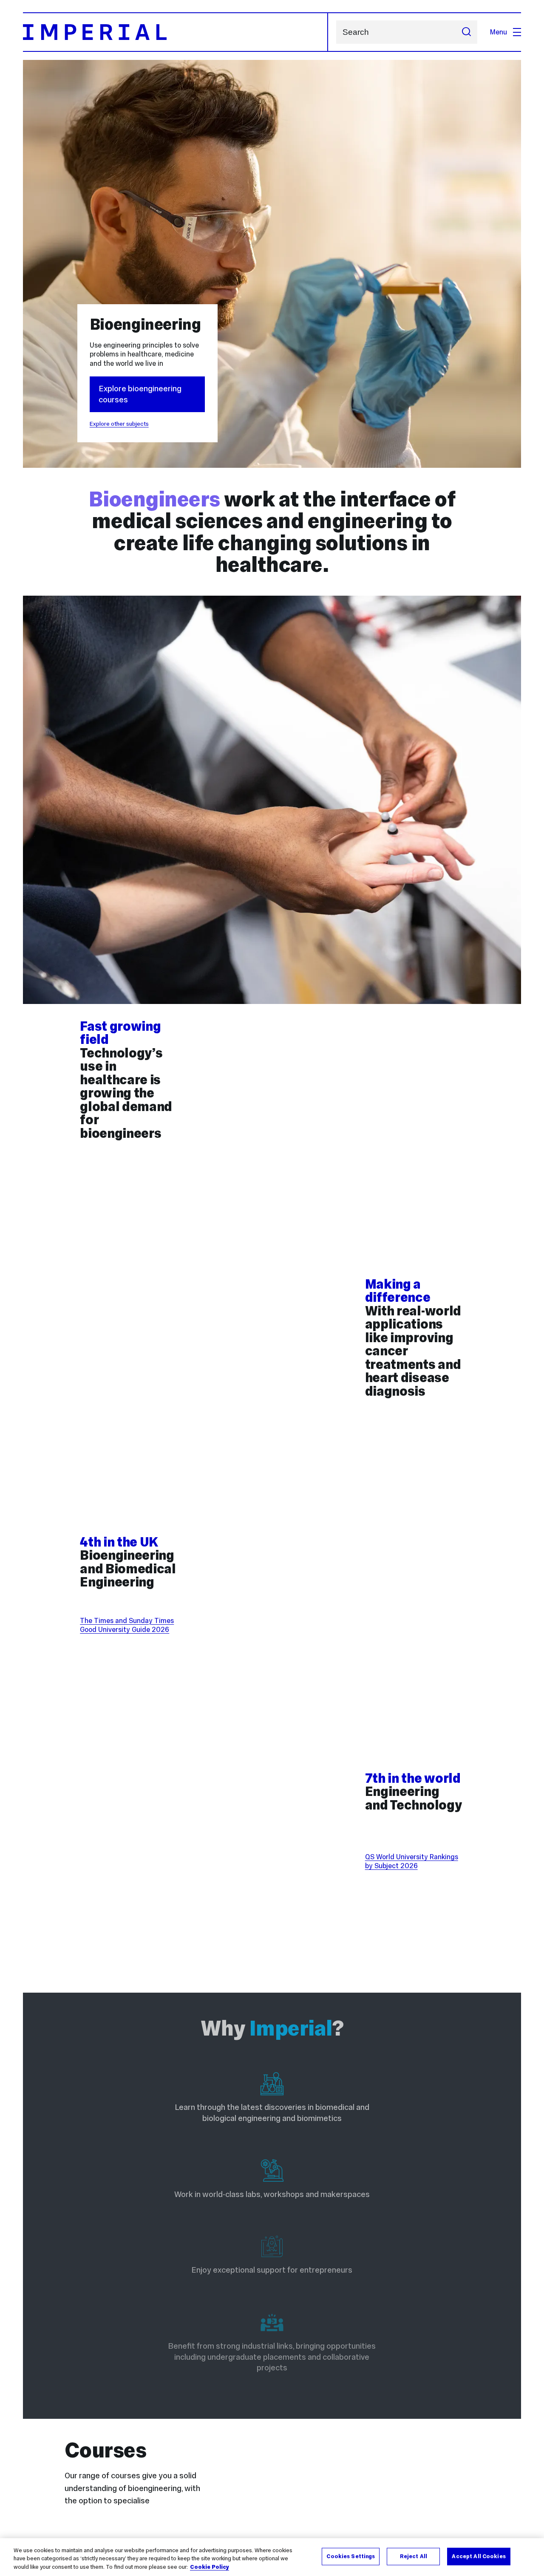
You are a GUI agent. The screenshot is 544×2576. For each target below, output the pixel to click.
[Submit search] (466, 32)
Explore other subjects (119, 424)
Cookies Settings (351, 2556)
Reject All (414, 2556)
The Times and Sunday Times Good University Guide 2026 (127, 1625)
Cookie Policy (210, 2567)
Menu (499, 32)
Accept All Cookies (479, 2556)
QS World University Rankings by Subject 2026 (412, 1861)
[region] (272, 2557)
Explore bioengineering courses (140, 394)
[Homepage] (176, 32)
